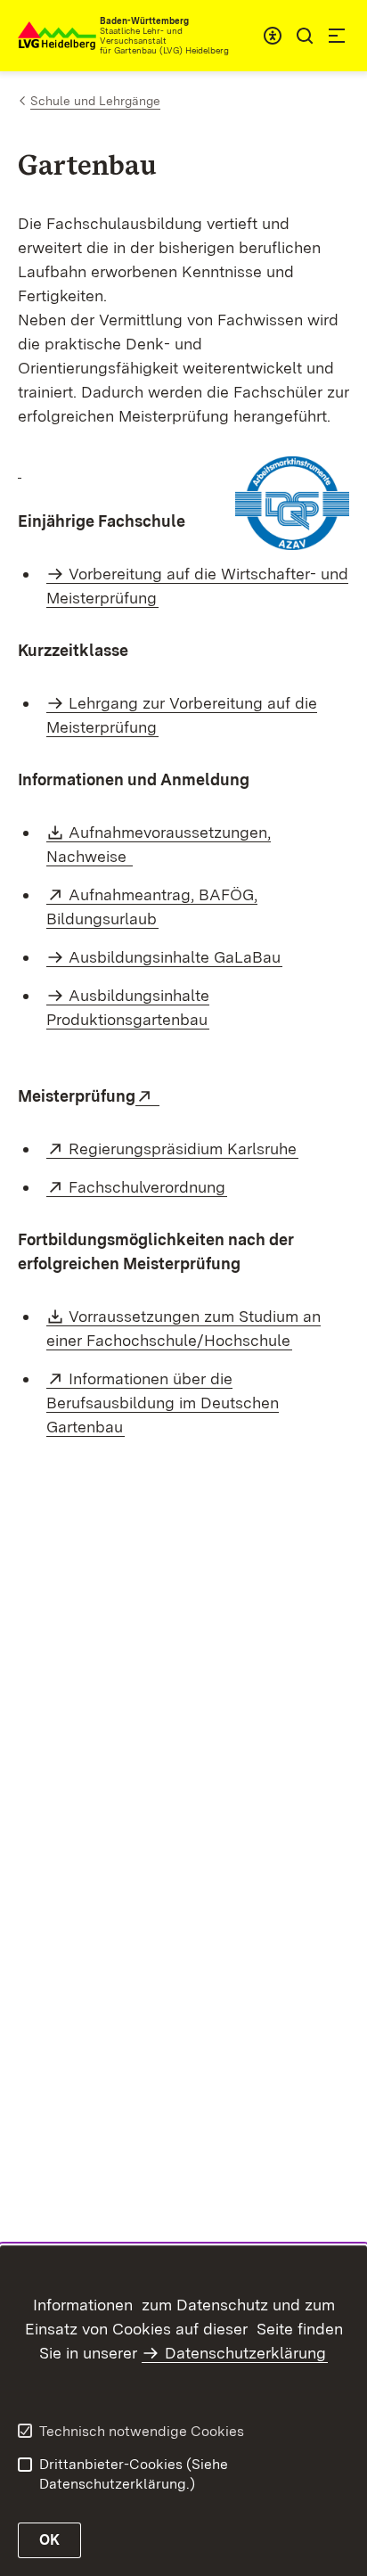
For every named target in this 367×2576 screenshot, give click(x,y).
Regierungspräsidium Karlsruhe (183, 1149)
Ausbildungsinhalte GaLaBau (175, 957)
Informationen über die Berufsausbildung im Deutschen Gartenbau (163, 1403)
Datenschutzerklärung (245, 2353)
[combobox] (273, 36)
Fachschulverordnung (148, 1187)
